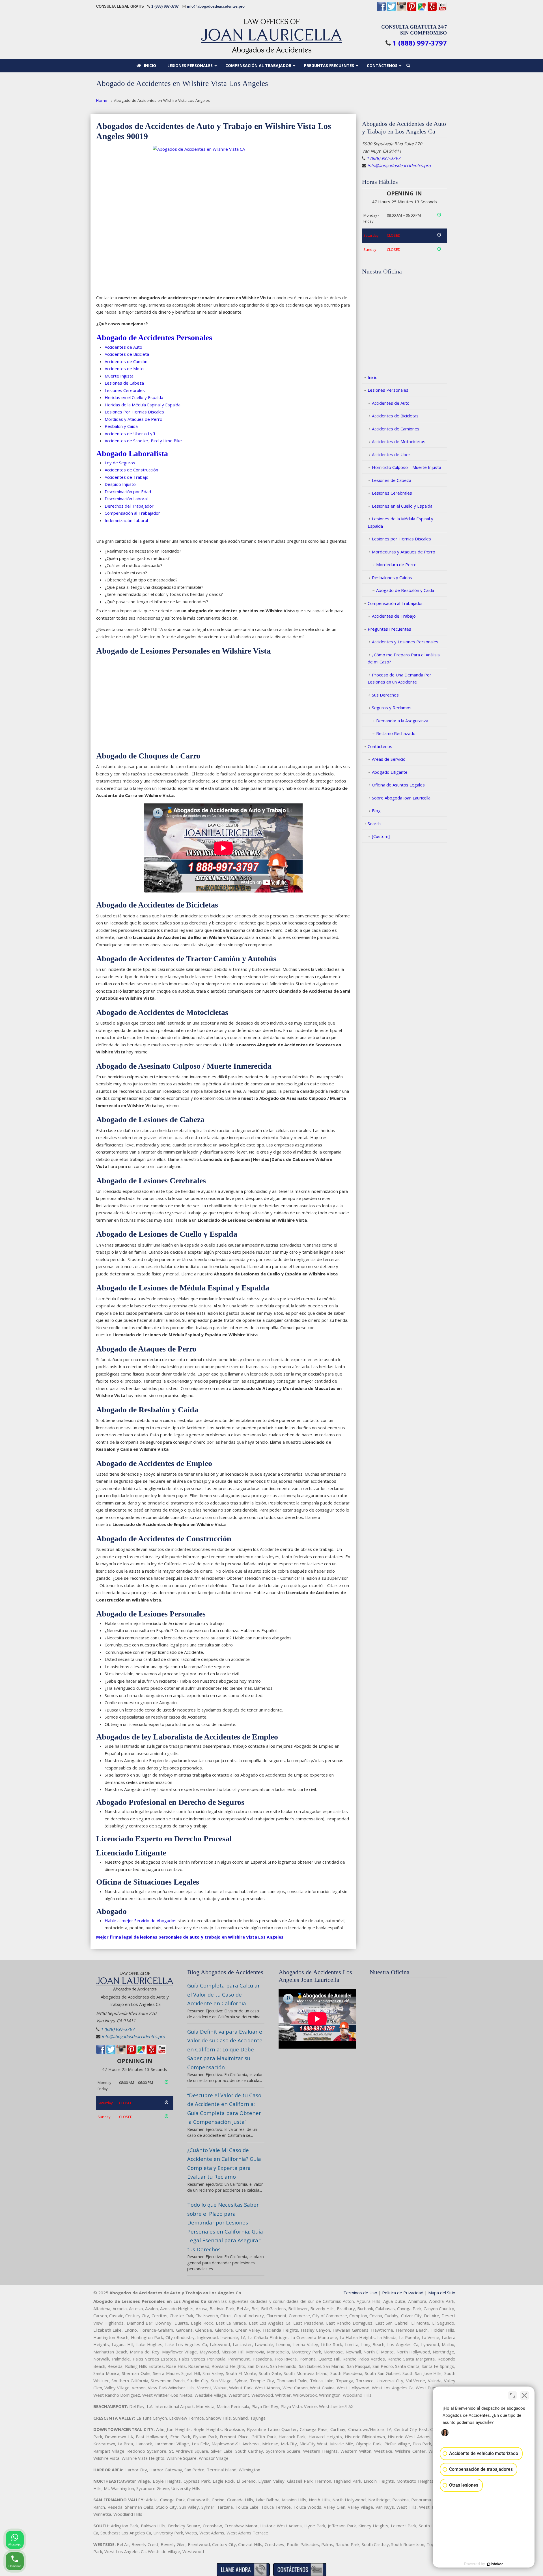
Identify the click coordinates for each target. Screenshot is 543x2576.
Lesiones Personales (388, 390)
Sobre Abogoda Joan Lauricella (401, 798)
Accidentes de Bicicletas (395, 416)
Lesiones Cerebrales (125, 390)
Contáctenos (380, 746)
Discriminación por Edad (128, 492)
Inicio (373, 377)
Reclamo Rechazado (396, 733)
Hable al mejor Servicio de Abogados (141, 1920)
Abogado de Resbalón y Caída (405, 590)
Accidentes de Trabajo (127, 477)
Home (102, 100)
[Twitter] (391, 10)
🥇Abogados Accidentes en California (271, 36)
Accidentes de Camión (126, 361)
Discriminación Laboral (126, 499)
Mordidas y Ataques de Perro (133, 419)
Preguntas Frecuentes (389, 629)
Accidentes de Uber (391, 454)
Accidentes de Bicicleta (127, 354)
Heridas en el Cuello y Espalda (134, 397)
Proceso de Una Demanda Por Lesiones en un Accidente (399, 678)
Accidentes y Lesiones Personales (405, 642)
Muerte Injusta (119, 376)
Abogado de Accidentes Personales (154, 338)
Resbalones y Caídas (392, 577)
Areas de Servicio (389, 759)
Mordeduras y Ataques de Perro (404, 552)
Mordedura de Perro (396, 564)
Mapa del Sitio (442, 2293)
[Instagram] (402, 10)
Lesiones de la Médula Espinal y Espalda (400, 522)
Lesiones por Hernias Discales (401, 539)
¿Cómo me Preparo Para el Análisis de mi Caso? (404, 658)
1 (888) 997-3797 (165, 6)
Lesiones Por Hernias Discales (134, 412)
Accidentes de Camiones (396, 429)
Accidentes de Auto (123, 347)
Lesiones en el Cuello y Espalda (402, 506)
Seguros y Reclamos (392, 708)
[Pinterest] (412, 10)
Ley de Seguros (120, 463)
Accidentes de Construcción (131, 470)
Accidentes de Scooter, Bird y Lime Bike (143, 441)
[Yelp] (432, 10)
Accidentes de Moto (124, 368)
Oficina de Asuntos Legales (398, 785)
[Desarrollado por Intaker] (495, 2564)
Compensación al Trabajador (395, 603)
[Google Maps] (422, 10)
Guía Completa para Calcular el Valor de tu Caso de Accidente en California (224, 1994)
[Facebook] (381, 10)
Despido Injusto (120, 484)
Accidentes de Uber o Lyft (130, 434)
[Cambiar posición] (512, 2395)
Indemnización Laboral (126, 520)
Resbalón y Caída (121, 426)
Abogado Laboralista (132, 453)
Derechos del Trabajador (129, 506)
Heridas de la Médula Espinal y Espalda (143, 405)
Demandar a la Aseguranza (402, 721)
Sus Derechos (385, 695)
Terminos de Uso (360, 2293)
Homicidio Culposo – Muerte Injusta (407, 467)
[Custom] (381, 836)
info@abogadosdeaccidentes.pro (216, 6)
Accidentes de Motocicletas (399, 441)
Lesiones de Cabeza (124, 383)
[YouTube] (442, 10)
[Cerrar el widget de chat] (524, 2395)
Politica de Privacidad (403, 2293)
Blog (376, 810)
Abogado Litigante (390, 772)
